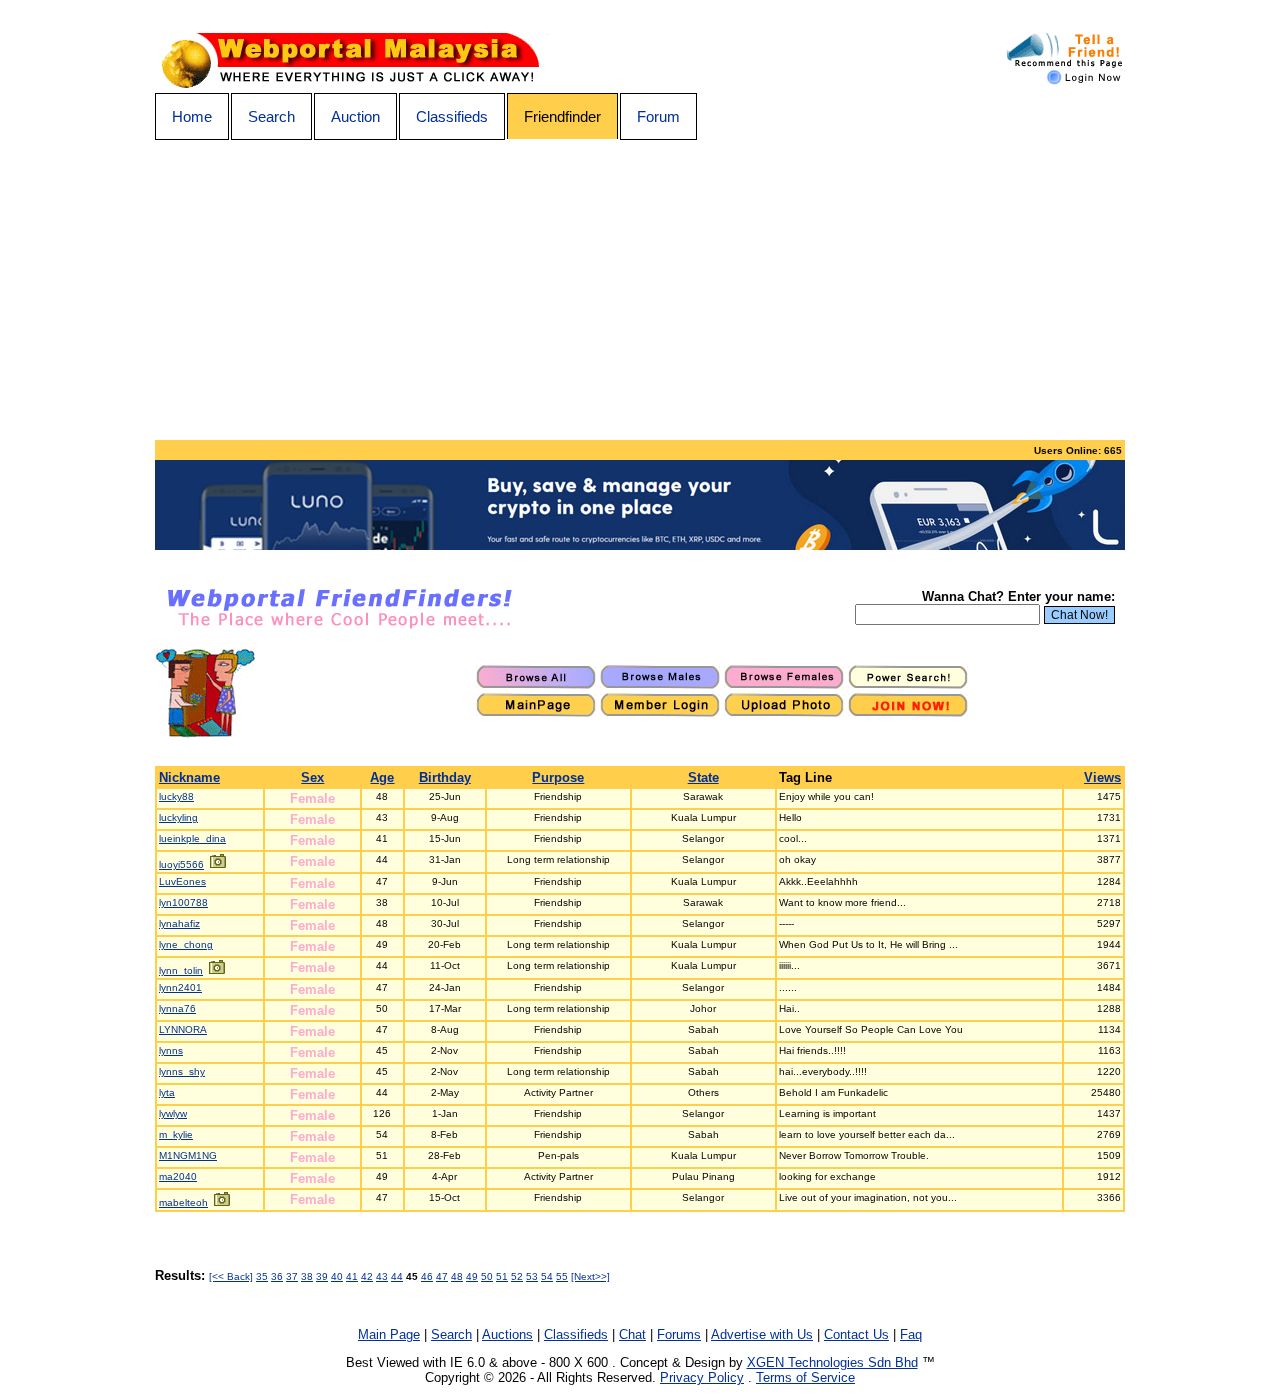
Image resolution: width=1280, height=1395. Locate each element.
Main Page (389, 1334)
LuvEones (182, 881)
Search (271, 116)
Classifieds (452, 116)
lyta (167, 1092)
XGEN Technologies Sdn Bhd (832, 1362)
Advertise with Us (762, 1334)
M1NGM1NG (188, 1155)
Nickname (189, 777)
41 (352, 1276)
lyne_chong (186, 944)
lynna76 (177, 1008)
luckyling (178, 817)
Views (1102, 777)
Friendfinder (562, 116)
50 (487, 1276)
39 (322, 1276)
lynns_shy (182, 1071)
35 (262, 1276)
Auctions (507, 1334)
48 (457, 1276)
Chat (632, 1334)
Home (192, 116)
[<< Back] (231, 1276)
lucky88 (176, 796)
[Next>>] (590, 1276)
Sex (312, 777)
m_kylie (176, 1134)
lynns (171, 1050)
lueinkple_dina (192, 838)
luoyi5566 (181, 864)
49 (472, 1276)
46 (427, 1276)
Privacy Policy (702, 1377)
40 (337, 1276)
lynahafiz (179, 923)
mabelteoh (183, 1202)
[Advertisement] (640, 290)
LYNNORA (183, 1029)
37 (292, 1276)
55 (562, 1276)
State (703, 777)
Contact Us (856, 1334)
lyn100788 (183, 902)
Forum (658, 116)
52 (517, 1276)
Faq (911, 1334)
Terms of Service (805, 1377)
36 (277, 1276)
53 (532, 1276)
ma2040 (178, 1176)
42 (367, 1276)
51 (502, 1276)
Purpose (558, 777)
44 (397, 1276)
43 (382, 1276)
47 (442, 1276)
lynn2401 (180, 987)
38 (307, 1276)
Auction (355, 116)
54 (547, 1276)
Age (382, 777)
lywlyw (173, 1113)
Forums (679, 1334)
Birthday (445, 777)
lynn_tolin (181, 970)
